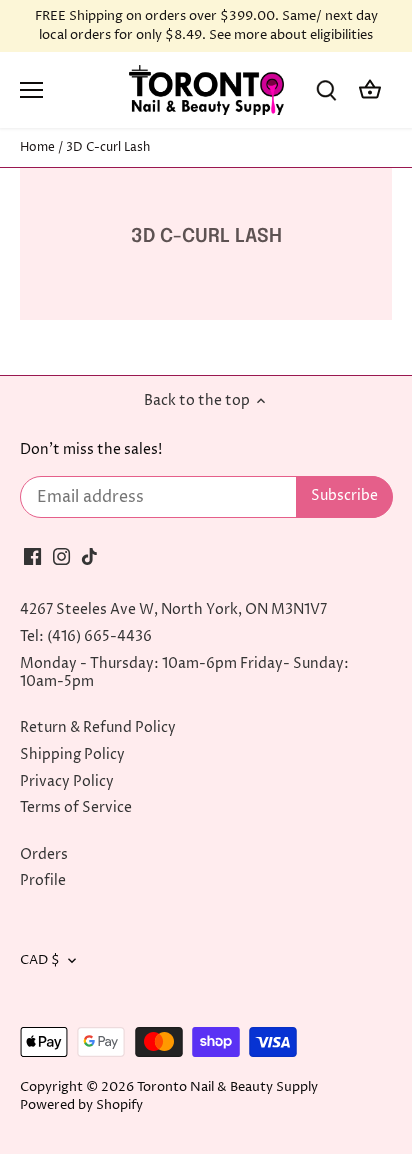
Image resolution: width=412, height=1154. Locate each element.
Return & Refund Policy (98, 727)
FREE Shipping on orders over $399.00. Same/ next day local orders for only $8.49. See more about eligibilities (206, 26)
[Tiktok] (89, 556)
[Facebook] (32, 556)
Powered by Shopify (81, 1105)
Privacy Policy (67, 781)
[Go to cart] (370, 90)
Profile (43, 880)
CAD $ (40, 960)
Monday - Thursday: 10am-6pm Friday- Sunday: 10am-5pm (184, 672)
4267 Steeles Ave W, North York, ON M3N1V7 (173, 609)
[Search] (326, 90)
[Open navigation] (31, 90)
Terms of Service (76, 807)
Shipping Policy (72, 754)
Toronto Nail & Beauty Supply (227, 1087)
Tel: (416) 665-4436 (86, 636)
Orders (44, 854)
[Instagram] (61, 556)
